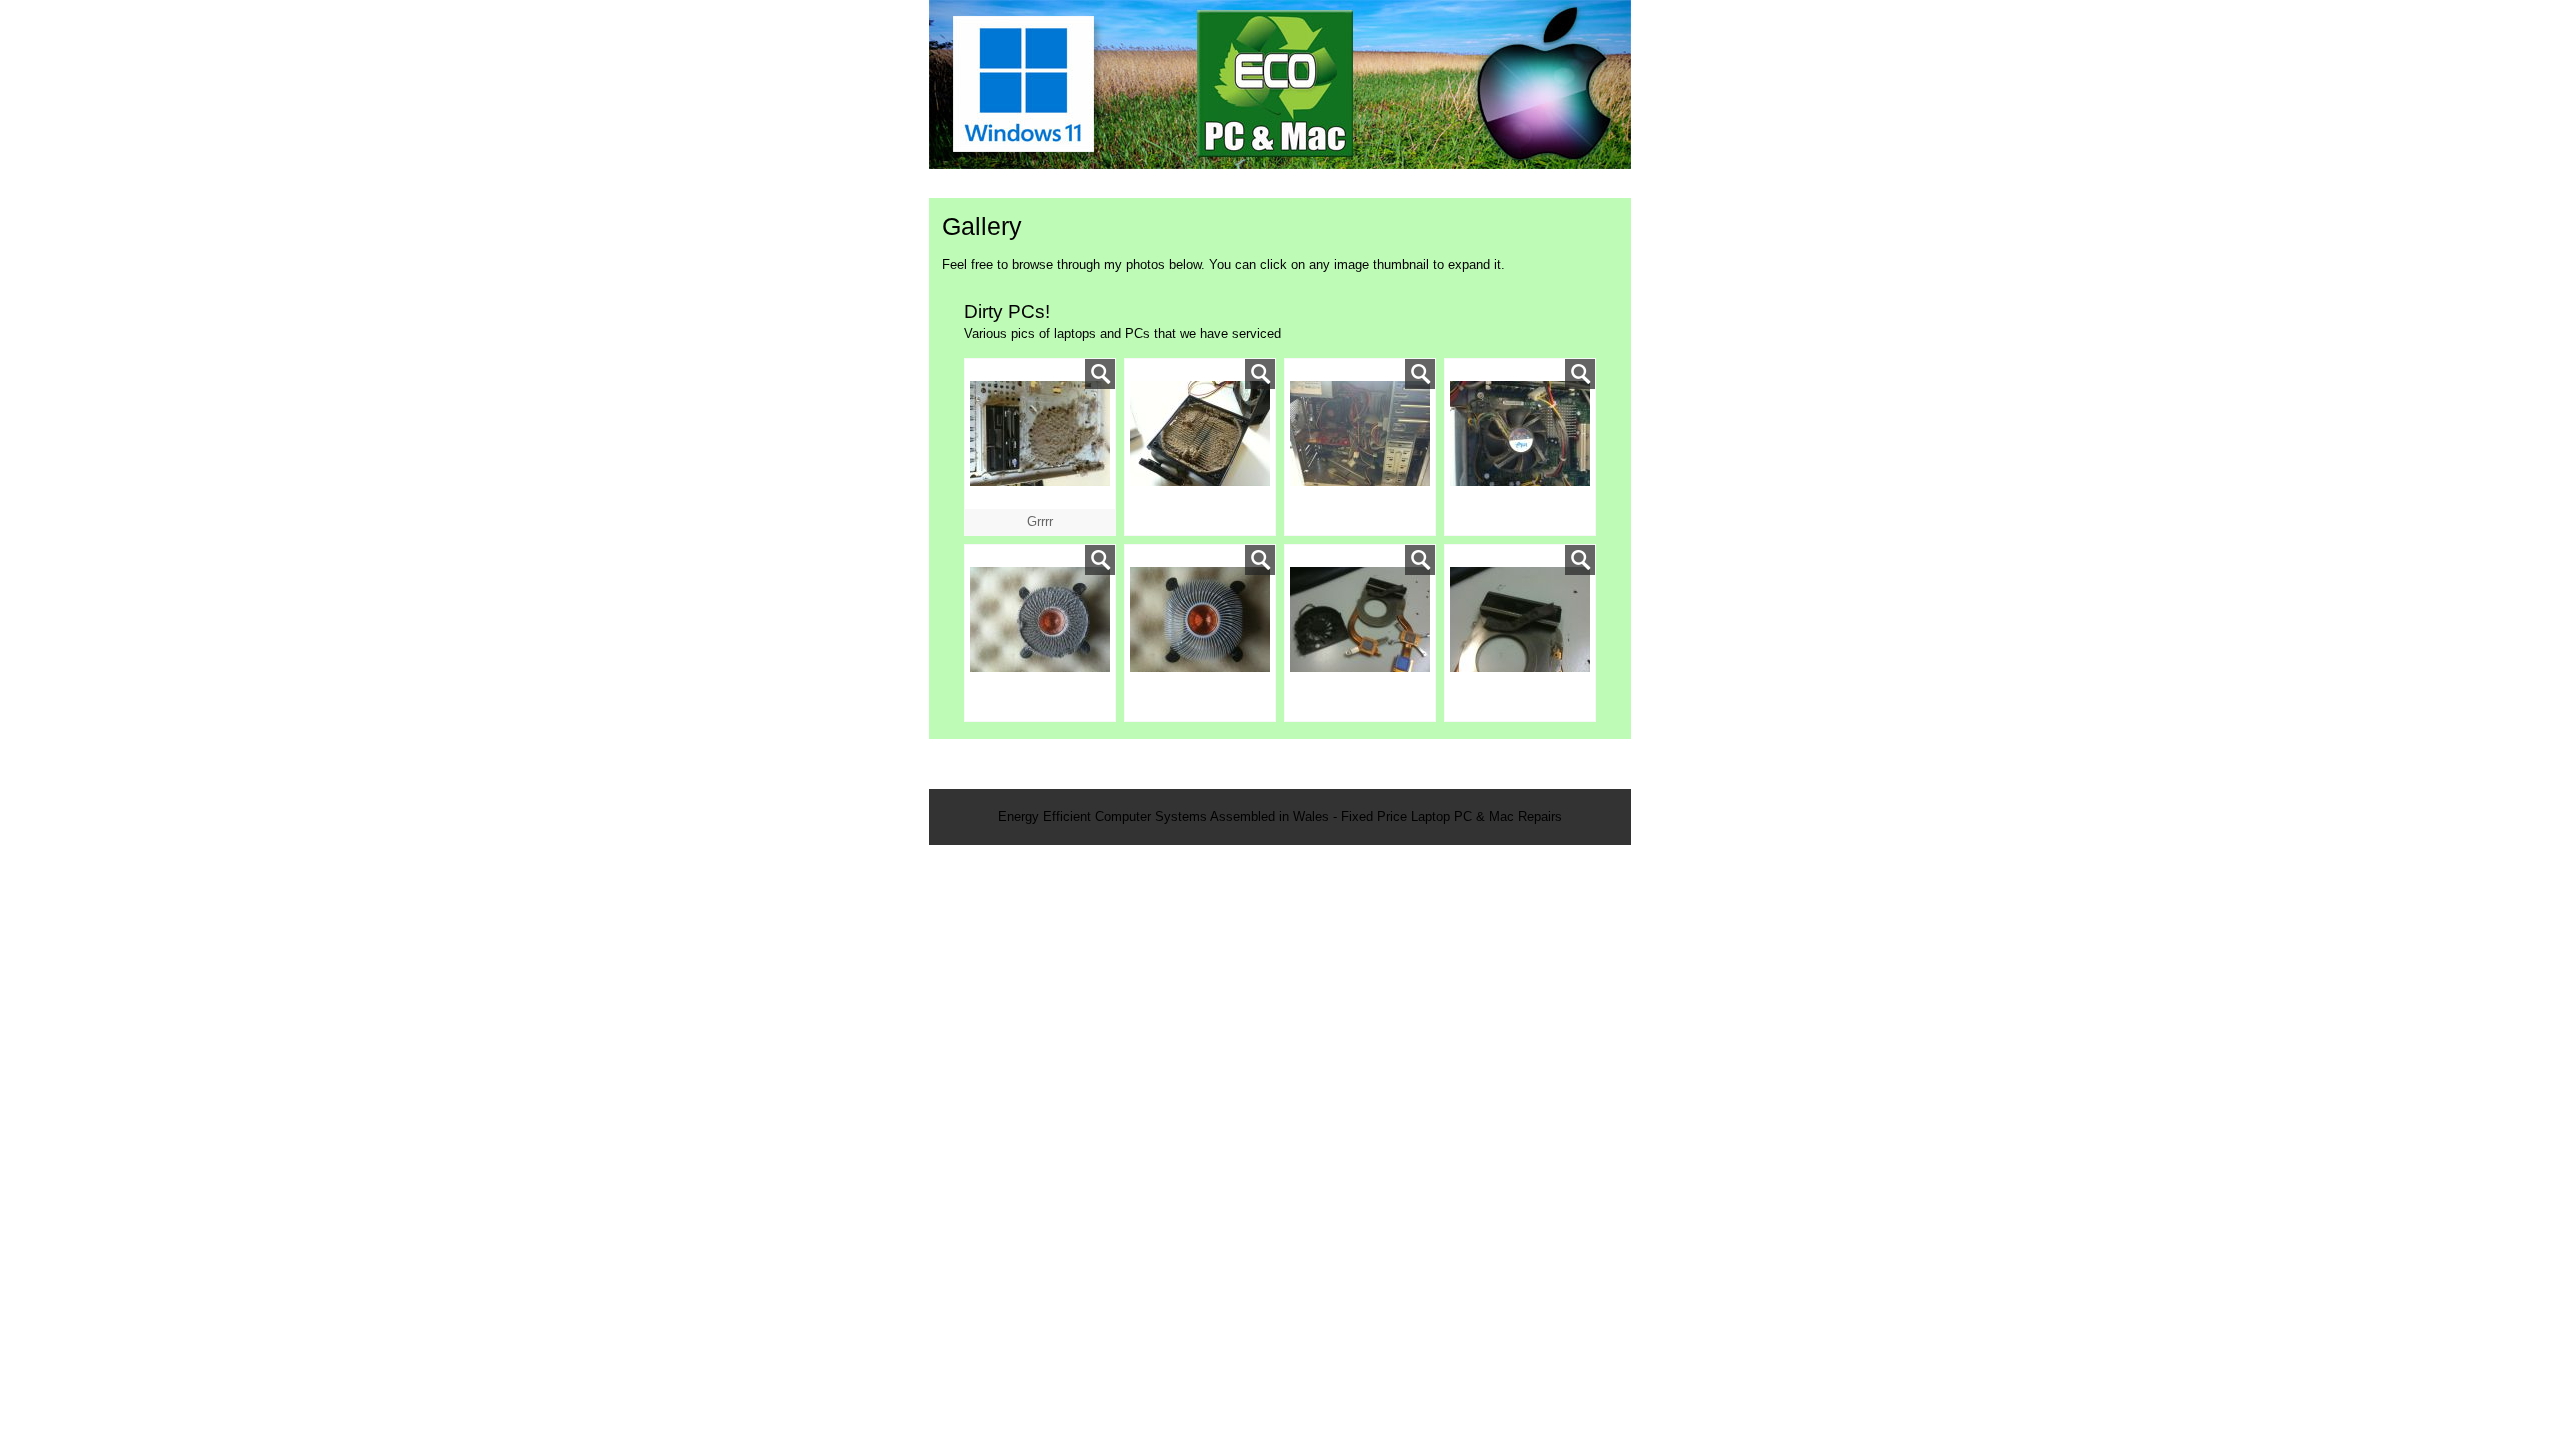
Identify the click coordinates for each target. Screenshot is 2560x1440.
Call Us (1575, 183)
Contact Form (1471, 183)
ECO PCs (1189, 183)
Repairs (1281, 183)
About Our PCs (1074, 183)
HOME (968, 183)
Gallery (1367, 183)
